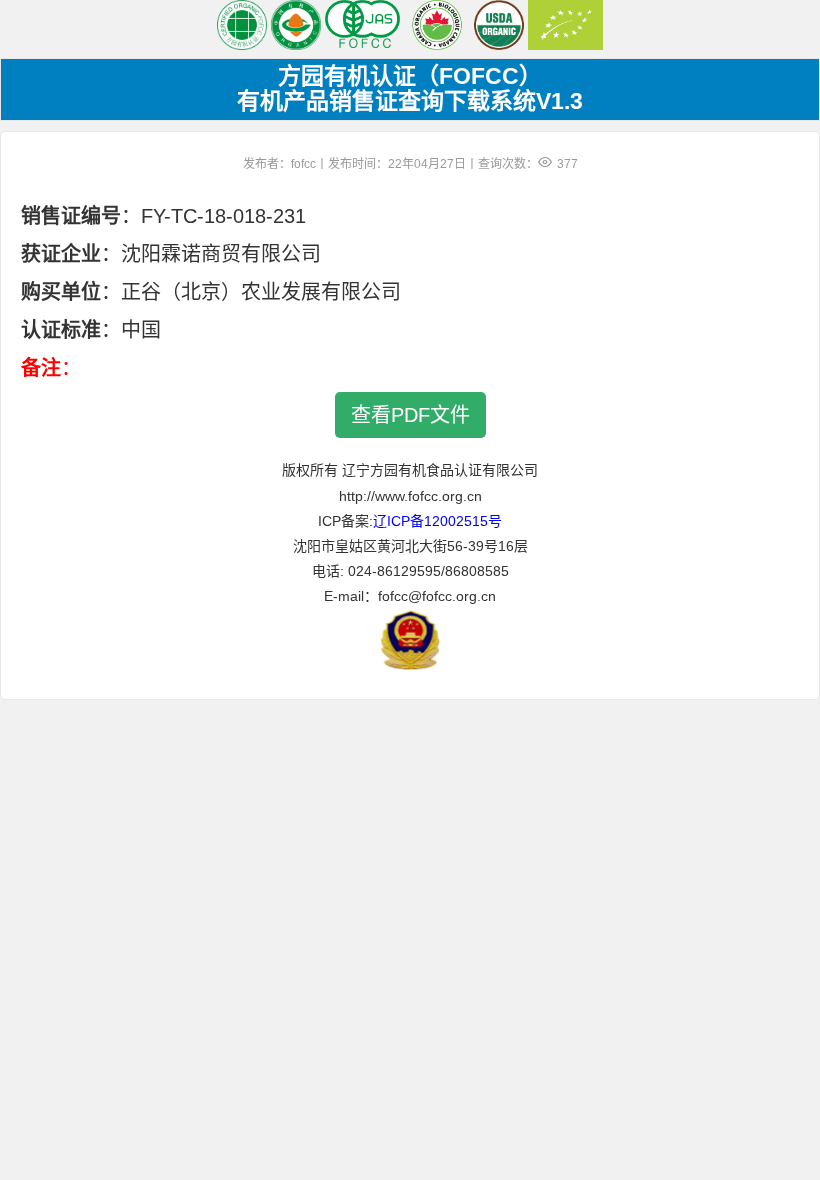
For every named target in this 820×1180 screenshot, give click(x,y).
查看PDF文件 (410, 415)
